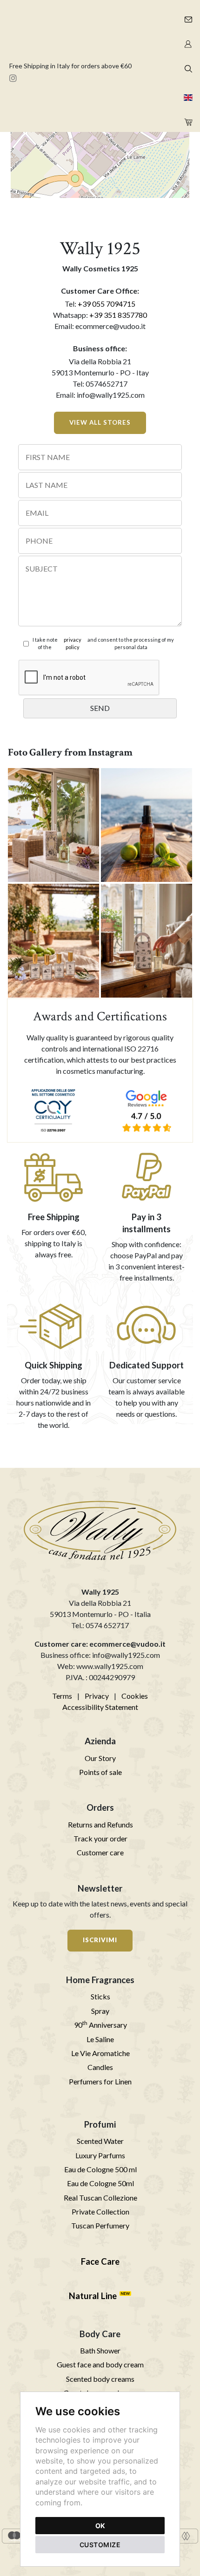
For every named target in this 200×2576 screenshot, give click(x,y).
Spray (100, 2011)
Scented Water (100, 2141)
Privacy (97, 1696)
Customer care (100, 1852)
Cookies (135, 1696)
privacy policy (73, 644)
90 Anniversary (100, 2025)
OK (100, 2526)
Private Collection (100, 2211)
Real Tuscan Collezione (100, 2198)
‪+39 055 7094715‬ (107, 304)
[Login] (187, 42)
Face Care (100, 2261)
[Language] (187, 95)
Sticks (100, 1996)
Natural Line (93, 2296)
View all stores (100, 422)
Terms (62, 1696)
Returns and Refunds (100, 1824)
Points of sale (100, 1772)
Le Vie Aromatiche (100, 2053)
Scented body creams (100, 2379)
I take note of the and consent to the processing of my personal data (103, 644)
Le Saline (100, 2039)
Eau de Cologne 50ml (100, 2183)
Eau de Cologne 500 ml (100, 2169)
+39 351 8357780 (118, 315)
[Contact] (187, 17)
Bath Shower (100, 2350)
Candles (100, 2067)
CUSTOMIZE (100, 2545)
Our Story (100, 1758)
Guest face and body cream (100, 2364)
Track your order (100, 1838)
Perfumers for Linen (100, 2081)
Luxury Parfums (100, 2155)
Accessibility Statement (100, 1707)
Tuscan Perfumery (100, 2225)
